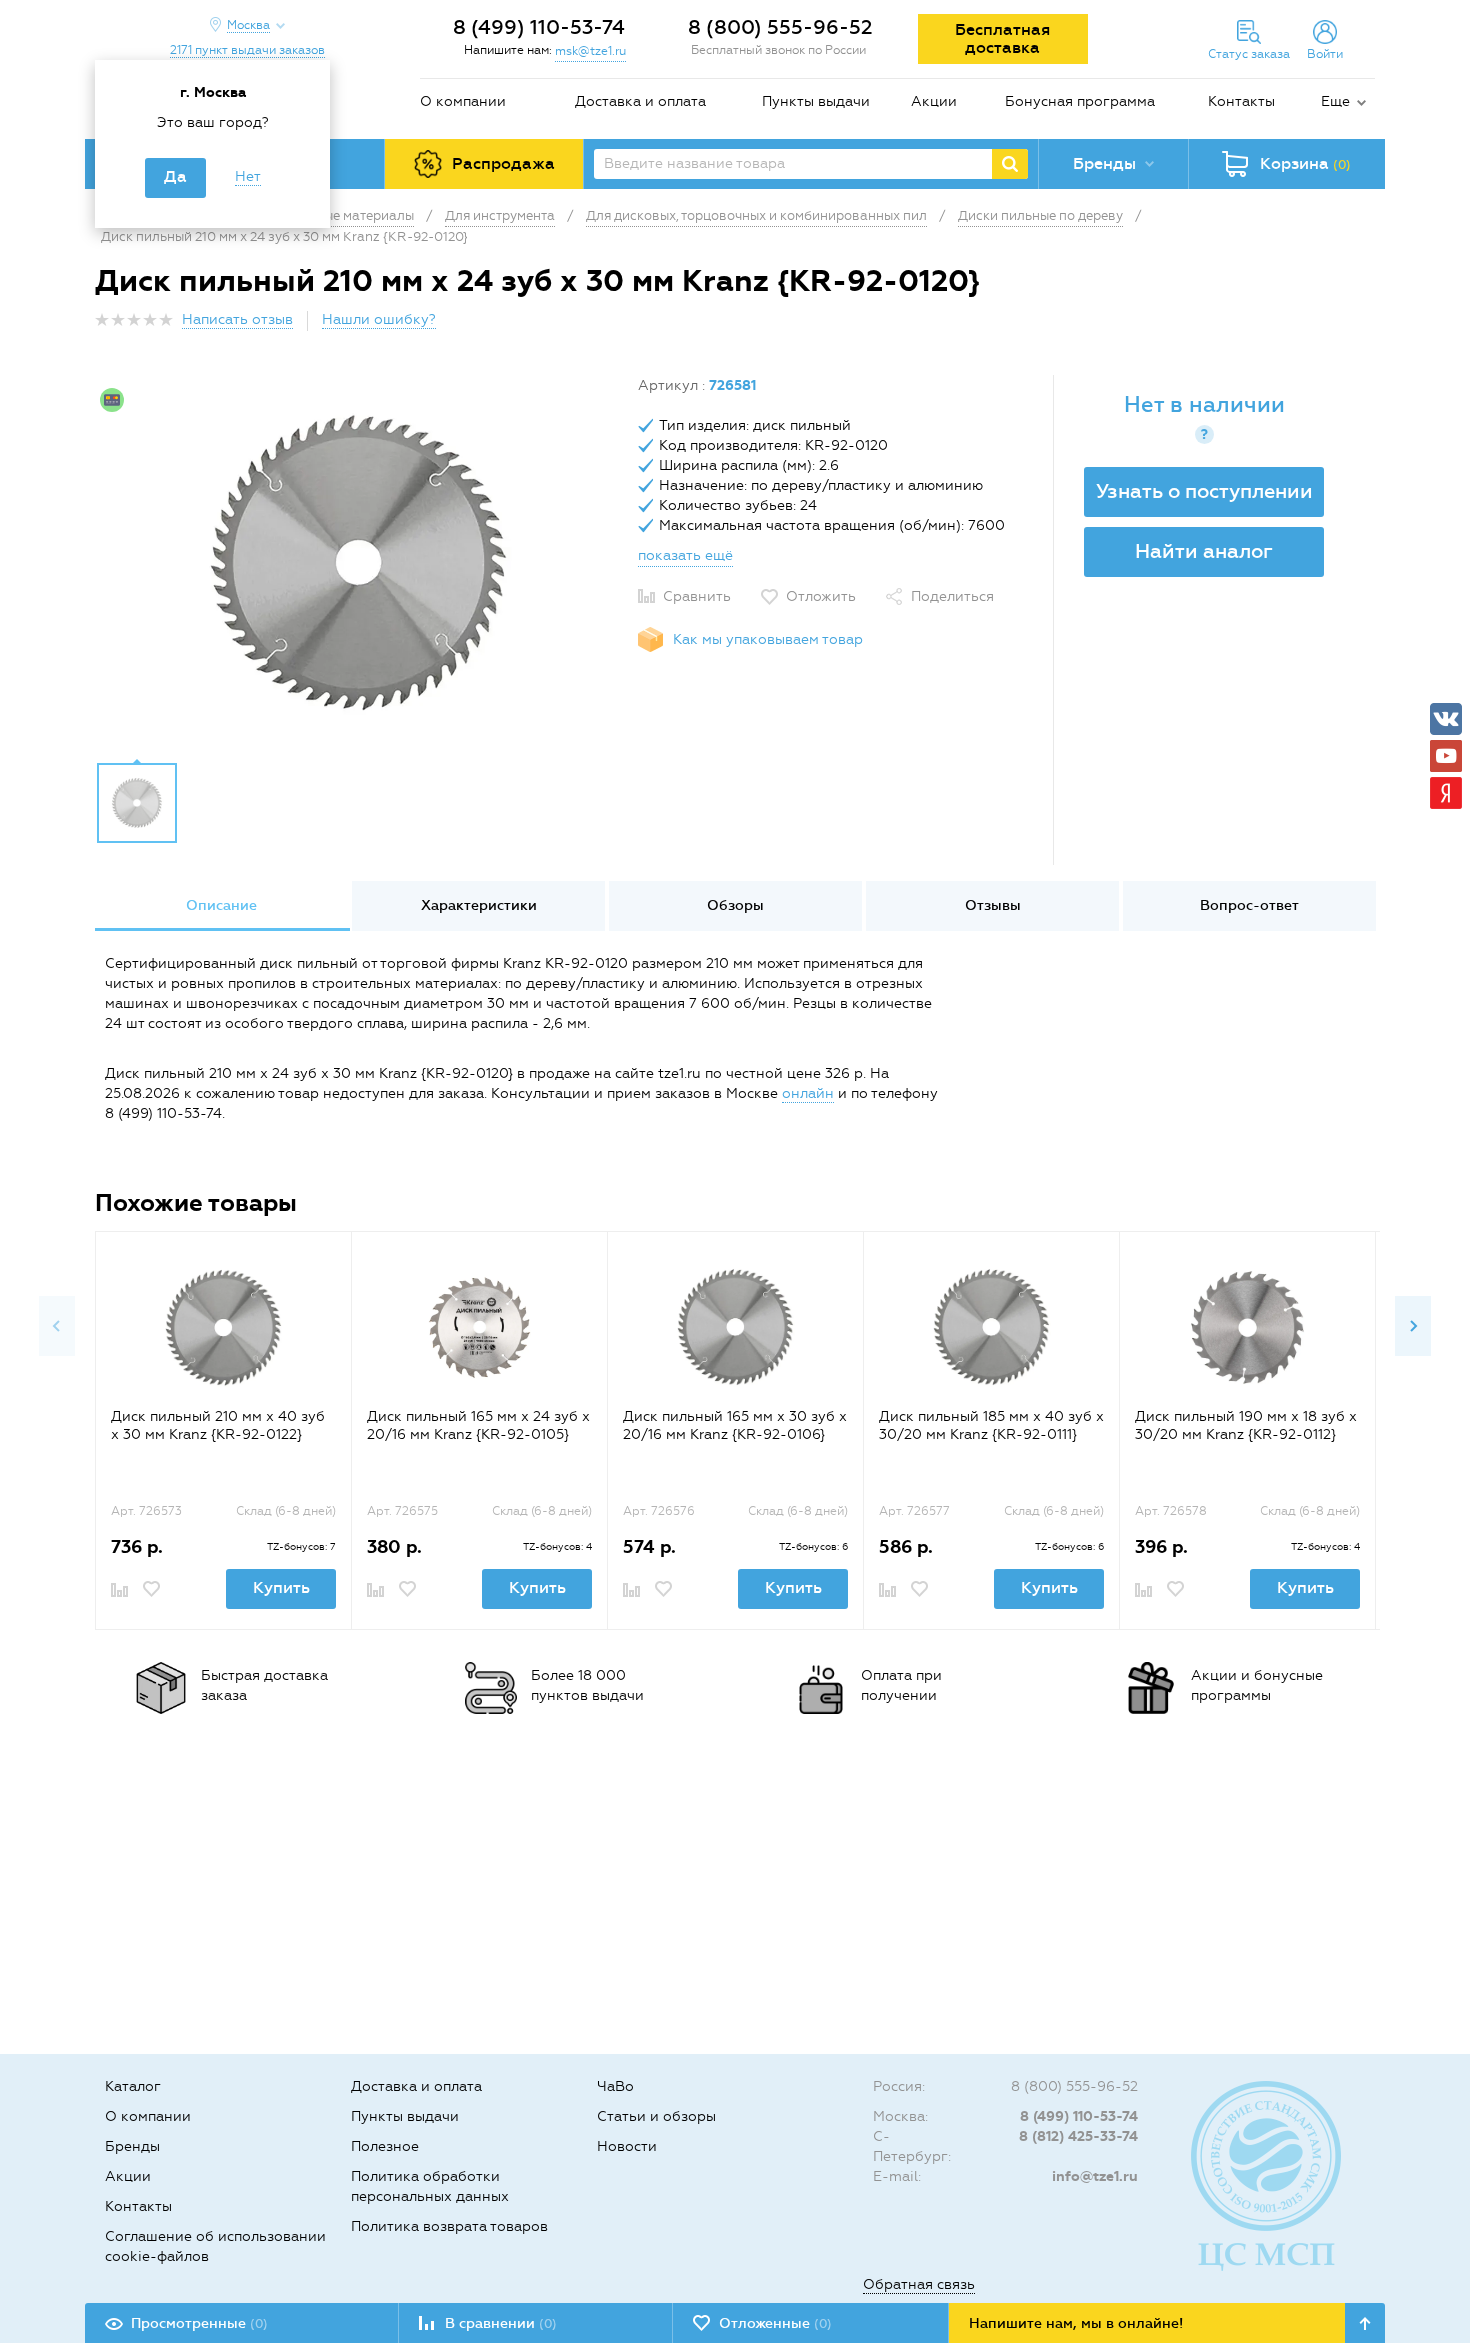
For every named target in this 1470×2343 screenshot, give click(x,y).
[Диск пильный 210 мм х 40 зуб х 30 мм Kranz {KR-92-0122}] (223, 1327)
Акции (934, 101)
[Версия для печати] (1364, 325)
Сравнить (697, 596)
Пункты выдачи (816, 101)
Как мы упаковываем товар (768, 639)
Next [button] (1413, 1326)
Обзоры (735, 905)
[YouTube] (1446, 756)
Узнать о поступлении (1204, 491)
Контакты (1241, 101)
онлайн (808, 1093)
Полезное (385, 2146)
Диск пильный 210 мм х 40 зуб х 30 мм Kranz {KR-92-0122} (218, 1425)
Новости (627, 2146)
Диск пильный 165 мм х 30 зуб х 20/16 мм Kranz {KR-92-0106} (735, 1425)
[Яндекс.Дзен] (1446, 793)
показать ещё (685, 555)
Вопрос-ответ (1249, 905)
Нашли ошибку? (379, 319)
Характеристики (479, 905)
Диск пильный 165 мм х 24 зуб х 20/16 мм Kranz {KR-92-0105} (478, 1425)
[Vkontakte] (1446, 719)
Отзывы (993, 905)
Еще (1335, 101)
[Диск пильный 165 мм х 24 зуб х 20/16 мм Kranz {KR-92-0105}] (479, 1327)
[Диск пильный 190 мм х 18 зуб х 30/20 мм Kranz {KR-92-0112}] (1247, 1327)
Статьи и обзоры (656, 2116)
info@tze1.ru (1095, 2176)
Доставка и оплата (640, 101)
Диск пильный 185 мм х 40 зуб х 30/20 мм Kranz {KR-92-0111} (991, 1425)
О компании (463, 101)
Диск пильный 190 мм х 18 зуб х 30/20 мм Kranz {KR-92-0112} (1246, 1425)
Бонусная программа (1080, 101)
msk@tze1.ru (590, 51)
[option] (359, 563)
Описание (221, 905)
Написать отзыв (237, 319)
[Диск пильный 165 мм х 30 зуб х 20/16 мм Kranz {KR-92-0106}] (735, 1327)
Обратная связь (919, 2284)
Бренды (132, 2146)
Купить (281, 1587)
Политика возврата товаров (449, 2226)
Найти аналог (1204, 551)
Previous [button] (57, 1326)
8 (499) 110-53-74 (539, 27)
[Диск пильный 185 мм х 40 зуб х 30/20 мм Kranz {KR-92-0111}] (991, 1327)
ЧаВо (615, 2086)
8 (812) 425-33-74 (1078, 2136)
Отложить (821, 596)
